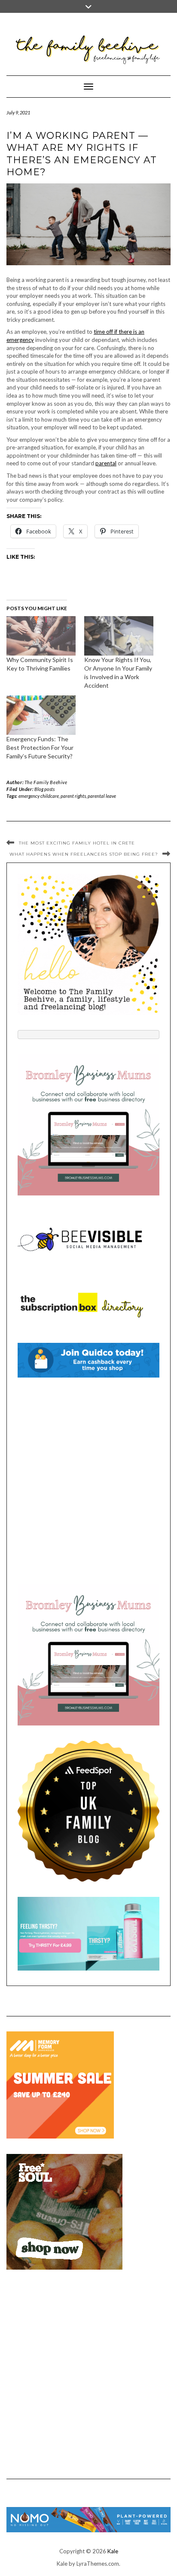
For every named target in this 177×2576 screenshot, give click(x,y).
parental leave (102, 796)
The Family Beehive (46, 782)
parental (106, 463)
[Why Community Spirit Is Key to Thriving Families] (41, 636)
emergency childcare (39, 796)
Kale (113, 2551)
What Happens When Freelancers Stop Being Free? (84, 854)
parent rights (73, 796)
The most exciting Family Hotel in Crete (77, 843)
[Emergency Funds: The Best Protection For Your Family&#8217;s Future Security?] (41, 715)
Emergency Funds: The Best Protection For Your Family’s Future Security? (40, 747)
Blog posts (44, 789)
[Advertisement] (88, 1481)
